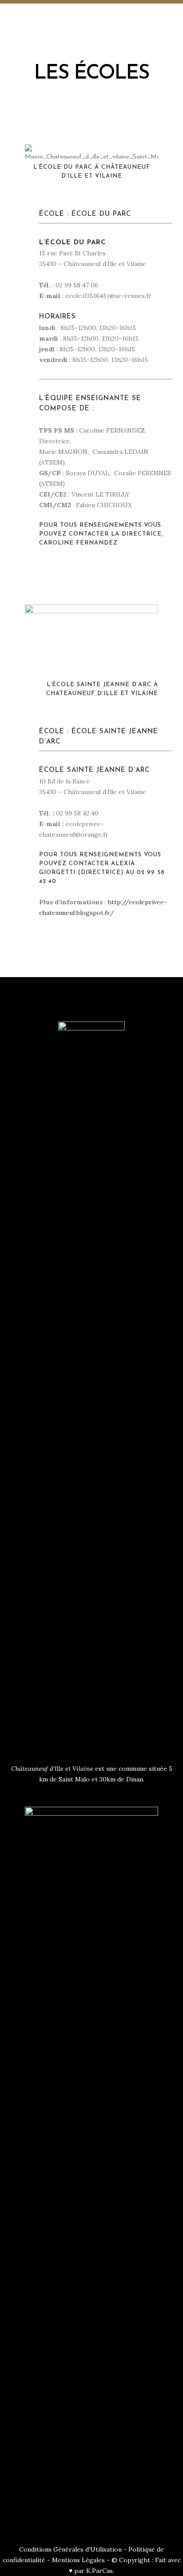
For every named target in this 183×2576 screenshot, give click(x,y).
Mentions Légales (78, 2560)
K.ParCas (99, 2571)
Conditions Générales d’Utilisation (70, 2549)
